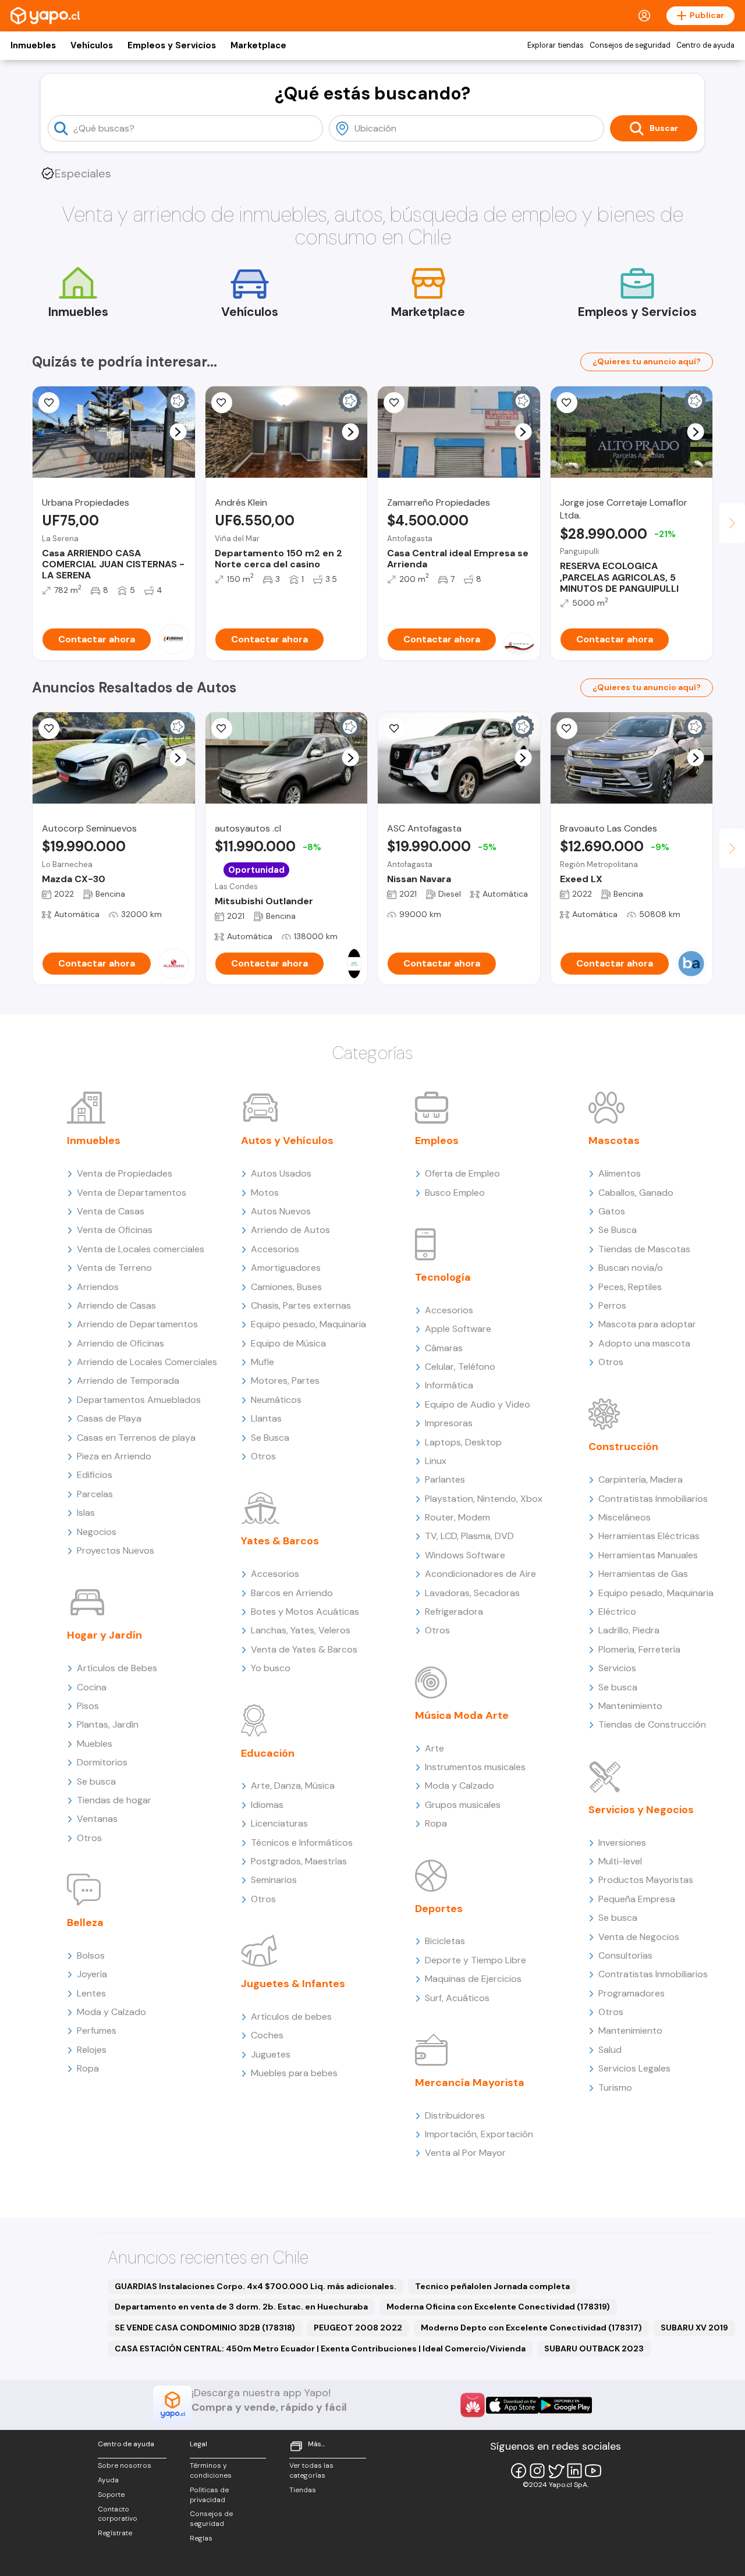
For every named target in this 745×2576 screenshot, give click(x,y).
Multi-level (620, 1861)
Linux (436, 1461)
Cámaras (444, 1348)
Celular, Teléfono (460, 1367)
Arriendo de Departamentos (137, 1324)
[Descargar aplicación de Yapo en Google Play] (565, 2405)
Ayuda (108, 2480)
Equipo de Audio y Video (478, 1404)
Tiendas (303, 2490)
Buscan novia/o (631, 1268)
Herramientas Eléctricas (649, 1536)
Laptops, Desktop (463, 1442)
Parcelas (95, 1494)
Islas (86, 1513)
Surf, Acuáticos (457, 1998)
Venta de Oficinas (115, 1230)
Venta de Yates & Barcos (304, 1649)
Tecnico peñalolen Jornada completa (492, 2286)
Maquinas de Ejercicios (473, 1979)
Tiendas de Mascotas (644, 1249)
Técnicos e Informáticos (302, 1843)
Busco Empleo (455, 1193)
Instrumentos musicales (475, 1767)
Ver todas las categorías (311, 2470)
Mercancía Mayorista (470, 2083)
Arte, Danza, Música (293, 1786)
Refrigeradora (454, 1612)
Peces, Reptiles (630, 1287)
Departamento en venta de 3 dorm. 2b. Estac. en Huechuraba (241, 2307)
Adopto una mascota (644, 1343)
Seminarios (274, 1880)
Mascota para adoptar (647, 1324)
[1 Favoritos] (49, 403)
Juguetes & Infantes (293, 1984)
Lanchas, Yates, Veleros (301, 1630)
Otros (89, 1838)
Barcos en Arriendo (292, 1593)
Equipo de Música (288, 1343)
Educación (268, 1753)
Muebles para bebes (294, 2073)
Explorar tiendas (556, 45)
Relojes (92, 2050)
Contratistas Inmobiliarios (653, 1499)
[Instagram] (537, 2471)
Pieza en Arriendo (114, 1456)
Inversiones (622, 1843)
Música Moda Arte (462, 1715)
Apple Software (458, 1329)
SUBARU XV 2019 (694, 2328)
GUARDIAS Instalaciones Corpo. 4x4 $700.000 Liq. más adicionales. (256, 2286)
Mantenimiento (630, 1706)
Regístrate (115, 2533)
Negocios (97, 1532)
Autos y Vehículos (287, 1140)
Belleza (85, 1923)
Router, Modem (457, 1517)
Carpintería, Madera (641, 1479)
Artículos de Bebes (117, 1668)
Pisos (88, 1706)
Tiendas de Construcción (652, 1724)
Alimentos (620, 1173)
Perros (612, 1305)
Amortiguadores (286, 1268)
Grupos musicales (463, 1805)
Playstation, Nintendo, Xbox (484, 1499)
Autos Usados (281, 1173)
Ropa (88, 2068)
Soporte (111, 2495)
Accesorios (275, 1249)
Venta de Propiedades (125, 1173)
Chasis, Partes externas (301, 1305)
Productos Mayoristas (646, 1880)
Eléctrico (617, 1612)
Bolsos (91, 1955)
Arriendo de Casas (116, 1305)
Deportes (439, 1909)
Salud (610, 2050)
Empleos (437, 1140)
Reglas (201, 2538)
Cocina (92, 1687)
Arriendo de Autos (290, 1230)
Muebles (95, 1744)
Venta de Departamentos (132, 1193)
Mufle (262, 1362)
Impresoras (449, 1423)
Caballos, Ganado (636, 1193)
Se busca (96, 1781)
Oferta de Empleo (462, 1173)
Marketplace (258, 45)
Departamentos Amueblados (139, 1400)
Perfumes (97, 2030)
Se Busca (270, 1438)
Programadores (632, 1993)
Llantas (266, 1418)
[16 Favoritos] (567, 403)
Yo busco (271, 1668)
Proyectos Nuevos (116, 1550)
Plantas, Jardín (108, 1724)
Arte (434, 1748)
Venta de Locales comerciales (141, 1249)
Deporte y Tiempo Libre (476, 1960)
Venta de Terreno (114, 1268)
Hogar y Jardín (104, 1635)
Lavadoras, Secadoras (472, 1593)
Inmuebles (33, 45)
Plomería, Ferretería (639, 1649)
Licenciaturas (279, 1823)
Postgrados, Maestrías (299, 1861)
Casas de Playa (109, 1418)
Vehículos (92, 45)
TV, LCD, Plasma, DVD (469, 1536)
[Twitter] (556, 2471)
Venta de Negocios (639, 1937)
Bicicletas (445, 1941)
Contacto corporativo (118, 2514)
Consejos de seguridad (630, 45)
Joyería (92, 1974)
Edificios (95, 1475)
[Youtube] (593, 2471)
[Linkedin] (574, 2471)
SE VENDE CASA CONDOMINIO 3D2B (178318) (205, 2328)
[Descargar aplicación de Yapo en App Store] (512, 2405)
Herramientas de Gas (643, 1574)
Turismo (615, 2088)
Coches (267, 2035)
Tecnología (443, 1277)
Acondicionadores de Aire (480, 1574)
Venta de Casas (111, 1211)
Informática (449, 1385)
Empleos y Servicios (172, 45)
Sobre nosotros (125, 2465)
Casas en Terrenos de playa (136, 1438)
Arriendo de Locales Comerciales (147, 1362)
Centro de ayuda (705, 45)
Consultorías (625, 1955)
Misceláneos (625, 1517)
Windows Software (465, 1555)
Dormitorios (102, 1762)
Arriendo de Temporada (128, 1381)
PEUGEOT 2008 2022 (358, 2328)
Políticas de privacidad (209, 2495)
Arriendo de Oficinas (120, 1343)
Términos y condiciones (211, 2470)
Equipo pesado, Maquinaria (308, 1324)
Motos (265, 1193)
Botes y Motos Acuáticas (305, 1612)
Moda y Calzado (111, 2012)
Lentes (91, 1993)
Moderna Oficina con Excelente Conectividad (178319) (498, 2307)
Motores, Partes (285, 1381)
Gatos (612, 1211)
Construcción (623, 1447)
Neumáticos (276, 1400)
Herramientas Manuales (648, 1555)
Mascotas (614, 1140)
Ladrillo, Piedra (629, 1630)
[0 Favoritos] (222, 403)
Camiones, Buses (286, 1287)
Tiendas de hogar (114, 1800)
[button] (178, 432)
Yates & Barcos (280, 1541)
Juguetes (271, 2054)
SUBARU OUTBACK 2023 (594, 2348)
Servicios (617, 1668)
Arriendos (98, 1287)
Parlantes (445, 1479)
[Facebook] (519, 2471)
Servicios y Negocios (641, 1810)
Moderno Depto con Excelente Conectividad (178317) (531, 2328)
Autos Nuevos (281, 1211)
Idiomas (267, 1805)
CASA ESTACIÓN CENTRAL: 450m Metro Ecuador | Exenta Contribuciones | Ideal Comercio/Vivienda (320, 2348)
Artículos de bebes (291, 2017)
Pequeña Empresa (637, 1899)
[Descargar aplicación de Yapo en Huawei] (473, 2405)
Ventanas (97, 1819)
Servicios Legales (634, 2068)
